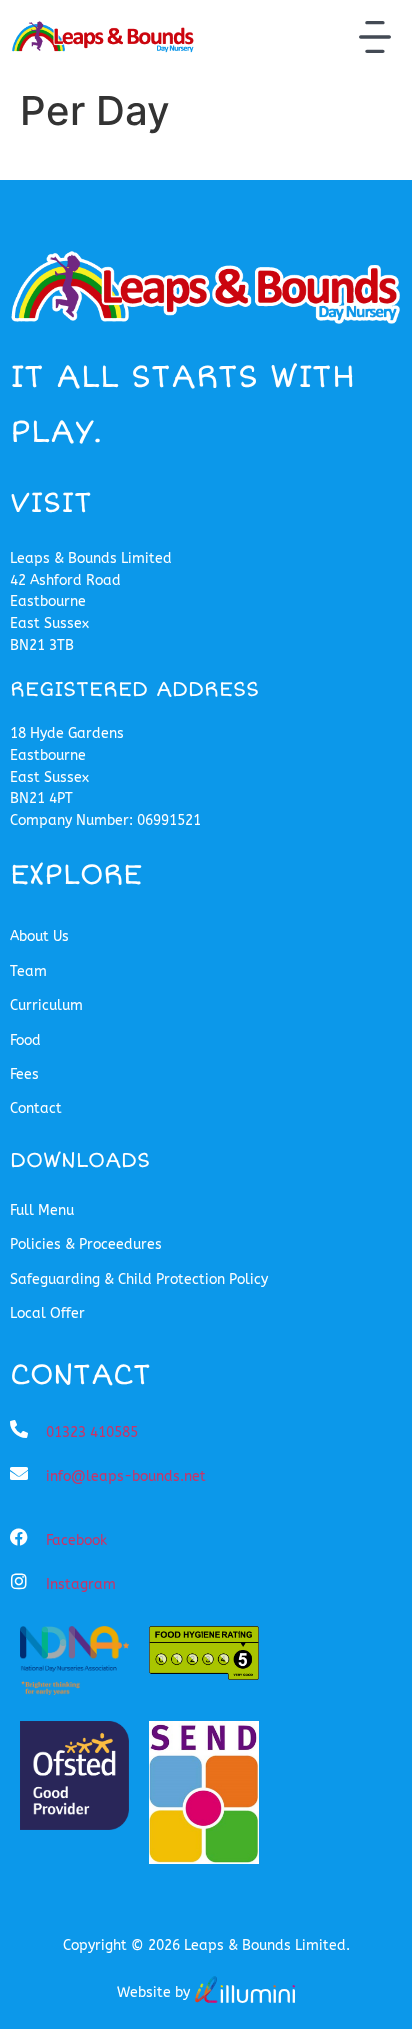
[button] (375, 39)
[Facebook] (19, 1537)
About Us (39, 936)
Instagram (81, 1584)
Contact (36, 1108)
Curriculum (46, 1005)
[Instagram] (19, 1581)
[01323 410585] (19, 1429)
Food (25, 1040)
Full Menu (42, 1210)
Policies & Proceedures (86, 1244)
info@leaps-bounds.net (126, 1476)
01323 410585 (92, 1432)
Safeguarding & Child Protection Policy (139, 1279)
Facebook (76, 1540)
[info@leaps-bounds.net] (19, 1473)
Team (28, 971)
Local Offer (47, 1313)
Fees (24, 1074)
